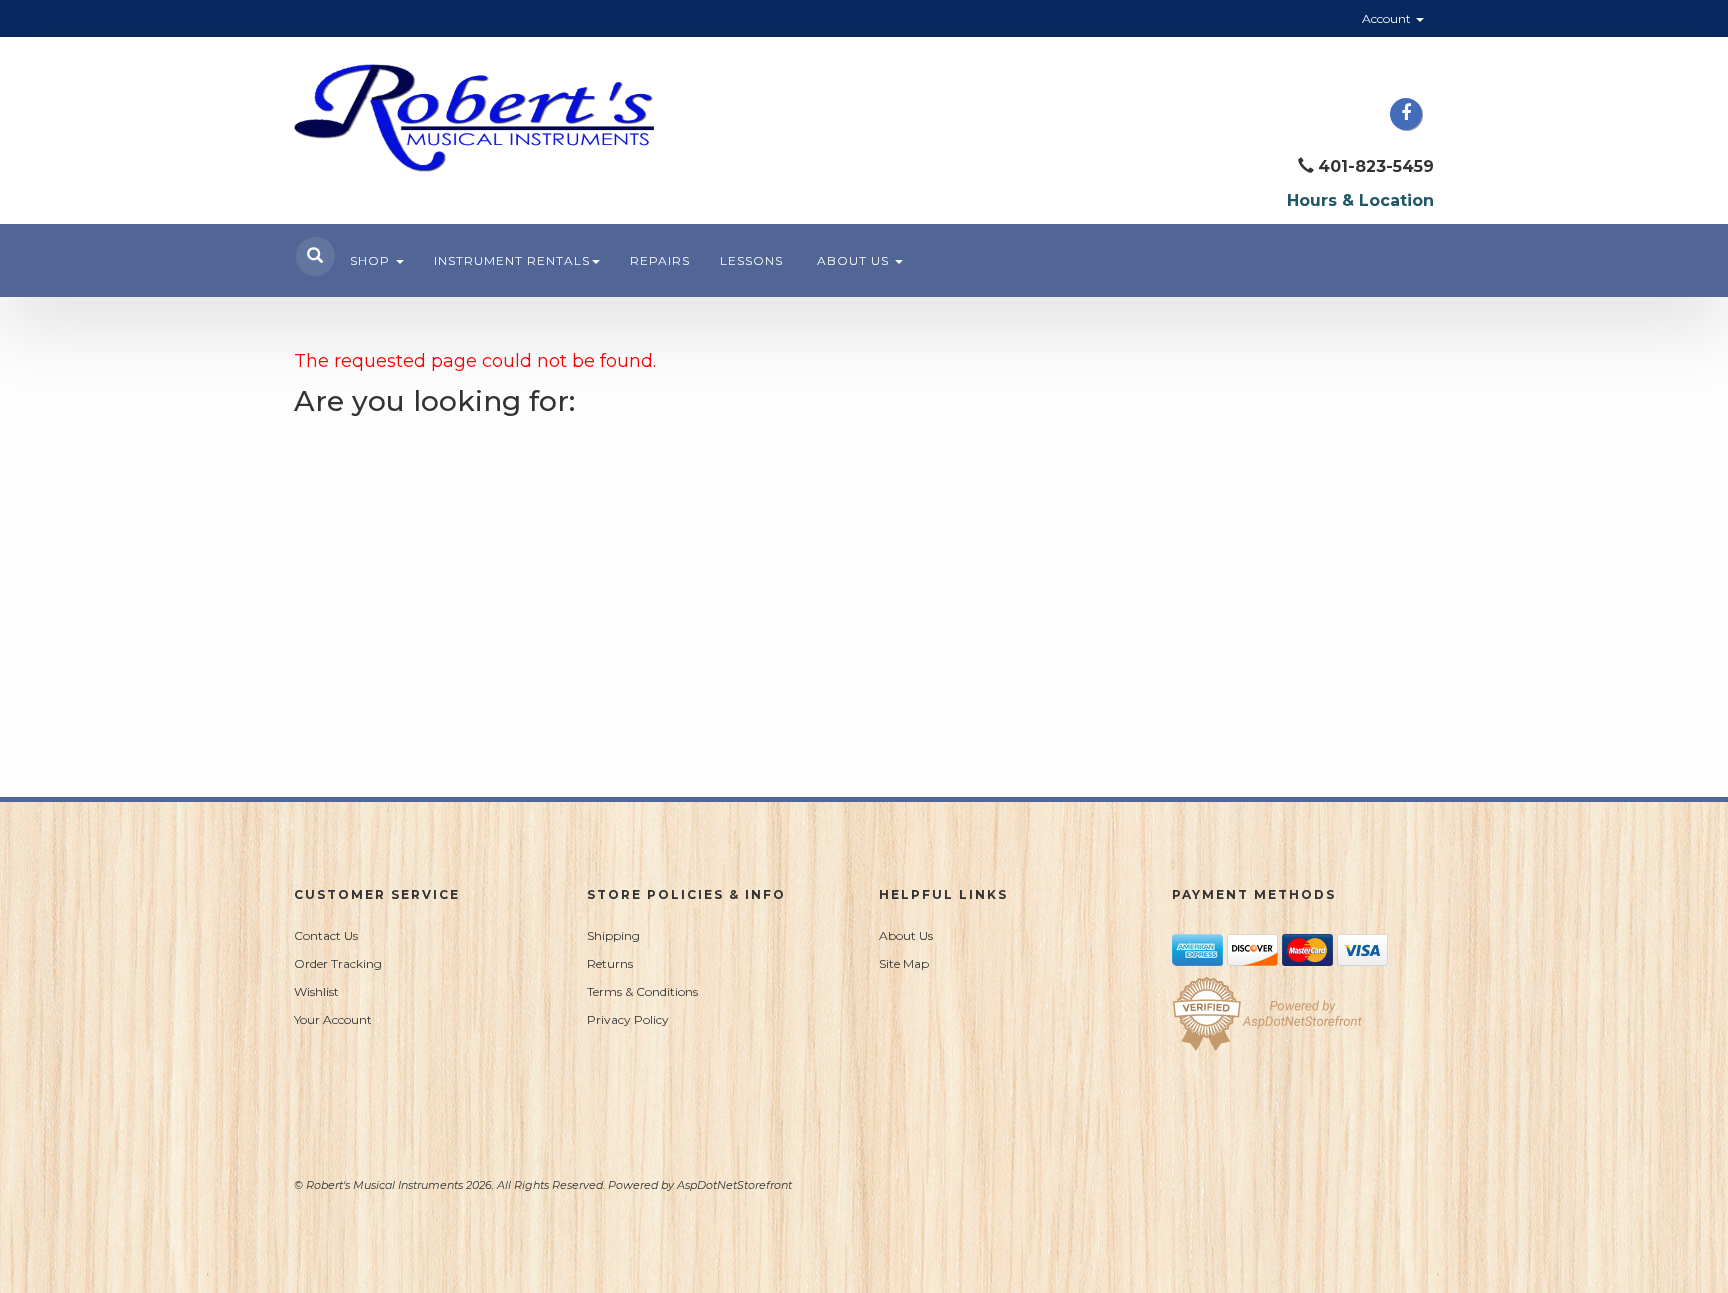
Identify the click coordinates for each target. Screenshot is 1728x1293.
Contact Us (326, 935)
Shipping (613, 935)
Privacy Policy (628, 1019)
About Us (855, 260)
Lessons (751, 260)
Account (1388, 18)
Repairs (660, 260)
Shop (372, 260)
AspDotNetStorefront (734, 1185)
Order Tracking (338, 963)
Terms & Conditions (642, 991)
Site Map (904, 963)
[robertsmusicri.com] (474, 118)
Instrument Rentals (512, 260)
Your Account (333, 1019)
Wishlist (316, 991)
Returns (610, 963)
